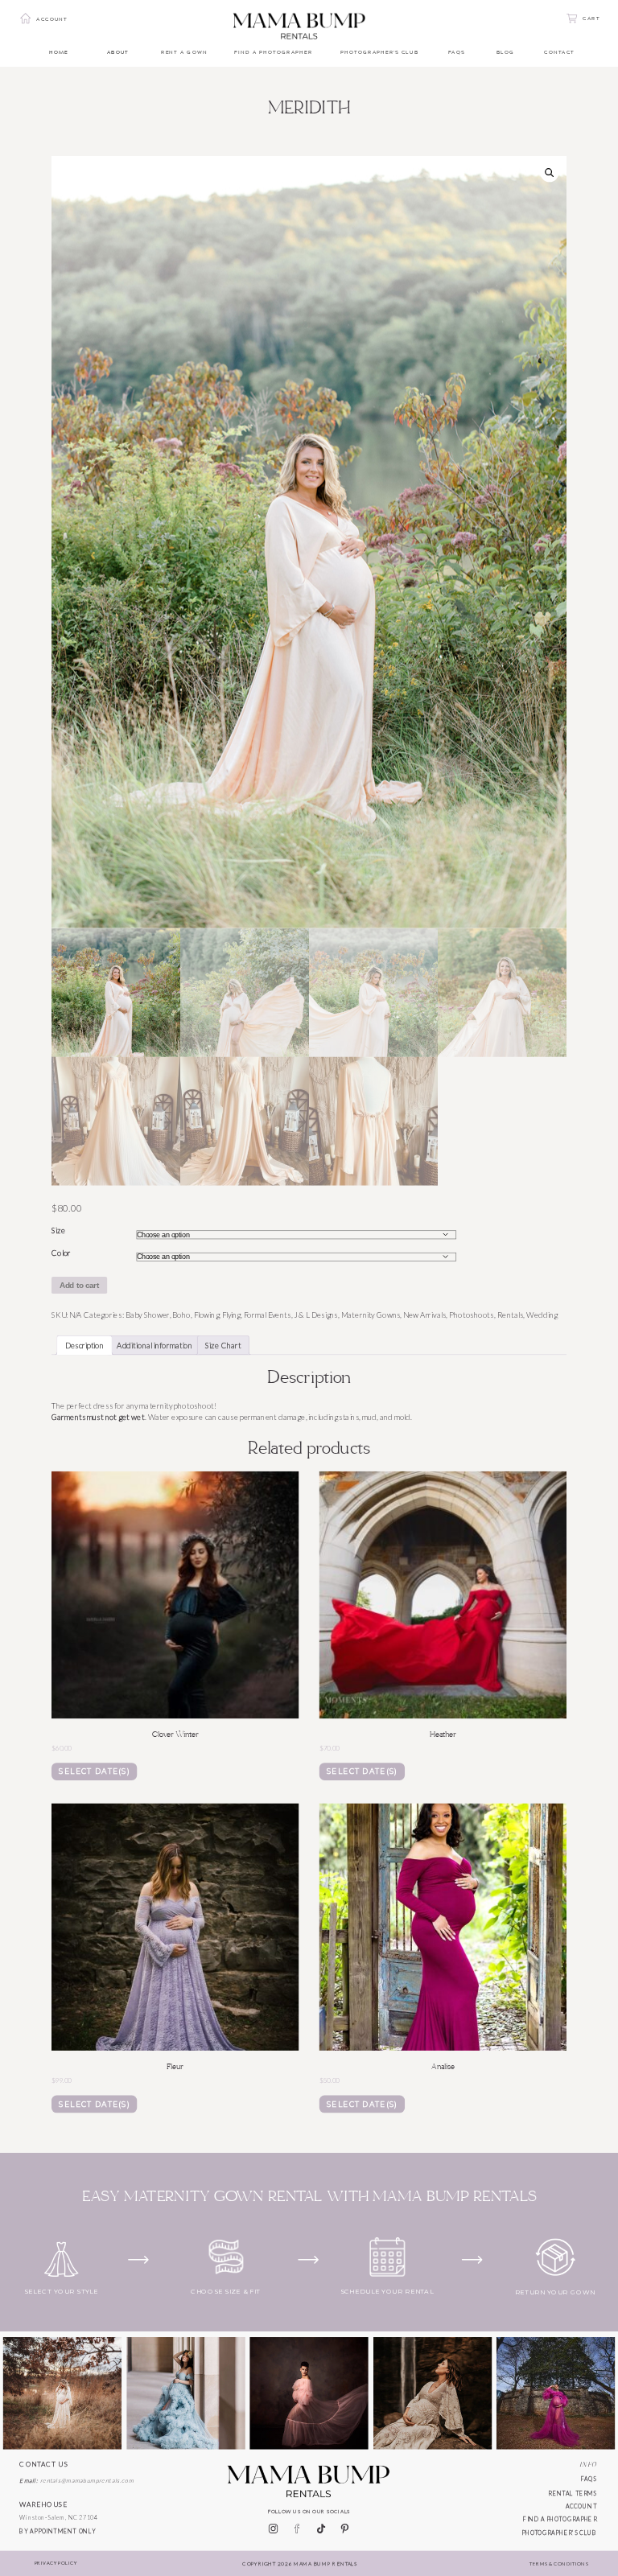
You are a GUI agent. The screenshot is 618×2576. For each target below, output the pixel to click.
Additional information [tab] (154, 1345)
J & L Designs (315, 1315)
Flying (231, 1315)
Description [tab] (85, 1345)
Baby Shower (147, 1315)
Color (61, 1253)
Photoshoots (472, 1315)
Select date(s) (94, 1772)
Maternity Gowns (371, 1315)
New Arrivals (424, 1315)
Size (58, 1231)
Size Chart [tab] (223, 1345)
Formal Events (268, 1315)
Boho (181, 1315)
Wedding (542, 1315)
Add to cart (80, 1285)
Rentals (511, 1315)
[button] (549, 173)
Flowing (206, 1315)
